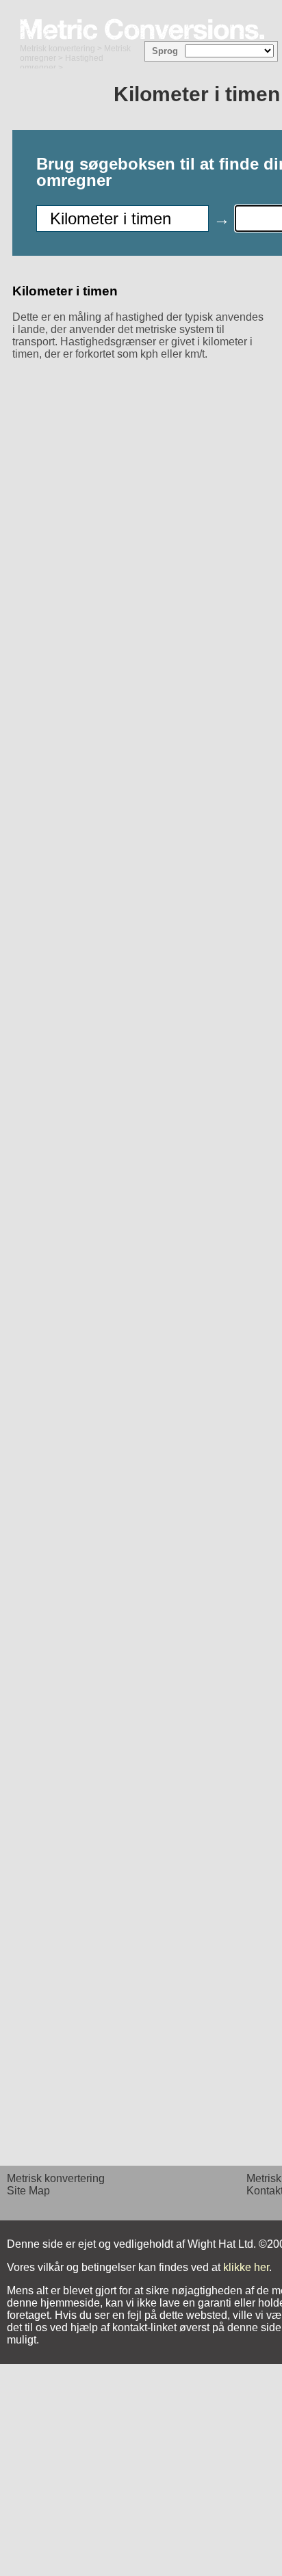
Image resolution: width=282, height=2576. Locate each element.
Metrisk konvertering (57, 49)
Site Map (28, 2191)
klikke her (246, 2267)
